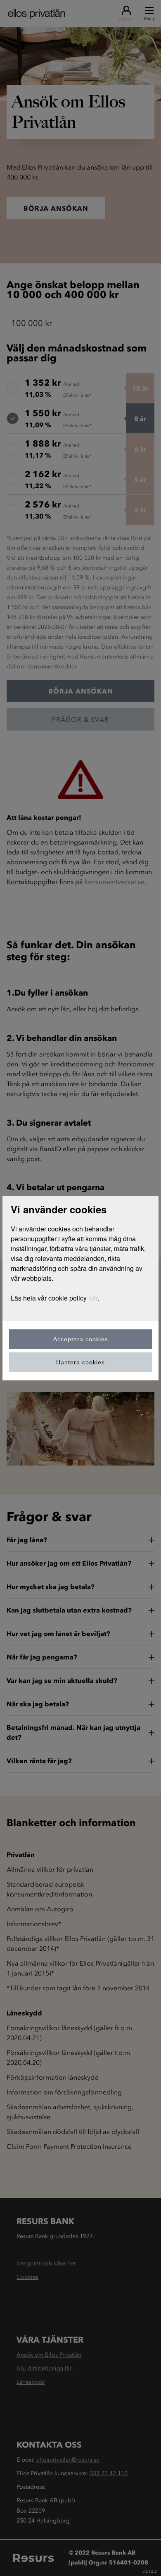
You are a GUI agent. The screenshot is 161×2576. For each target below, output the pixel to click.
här (93, 1298)
